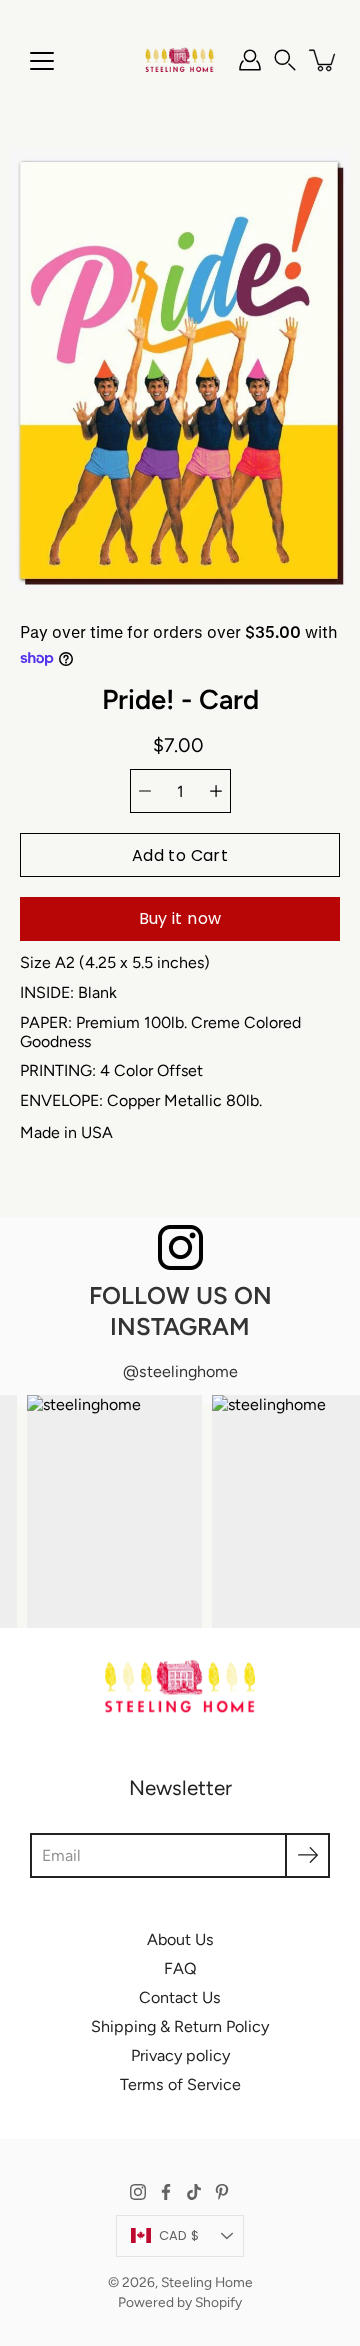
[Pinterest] (222, 2192)
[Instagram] (138, 2192)
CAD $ (179, 2235)
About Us (180, 1939)
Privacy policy (180, 2055)
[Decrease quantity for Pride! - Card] (145, 791)
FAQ (180, 1968)
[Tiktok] (194, 2192)
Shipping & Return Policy (180, 2026)
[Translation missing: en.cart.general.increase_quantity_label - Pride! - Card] (216, 791)
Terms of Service (180, 2084)
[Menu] (42, 61)
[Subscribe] (307, 1855)
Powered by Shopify (180, 2302)
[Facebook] (166, 2192)
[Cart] (324, 60)
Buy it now (180, 918)
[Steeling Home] (180, 60)
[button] (285, 60)
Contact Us (180, 1997)
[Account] (250, 60)
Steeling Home (207, 2282)
